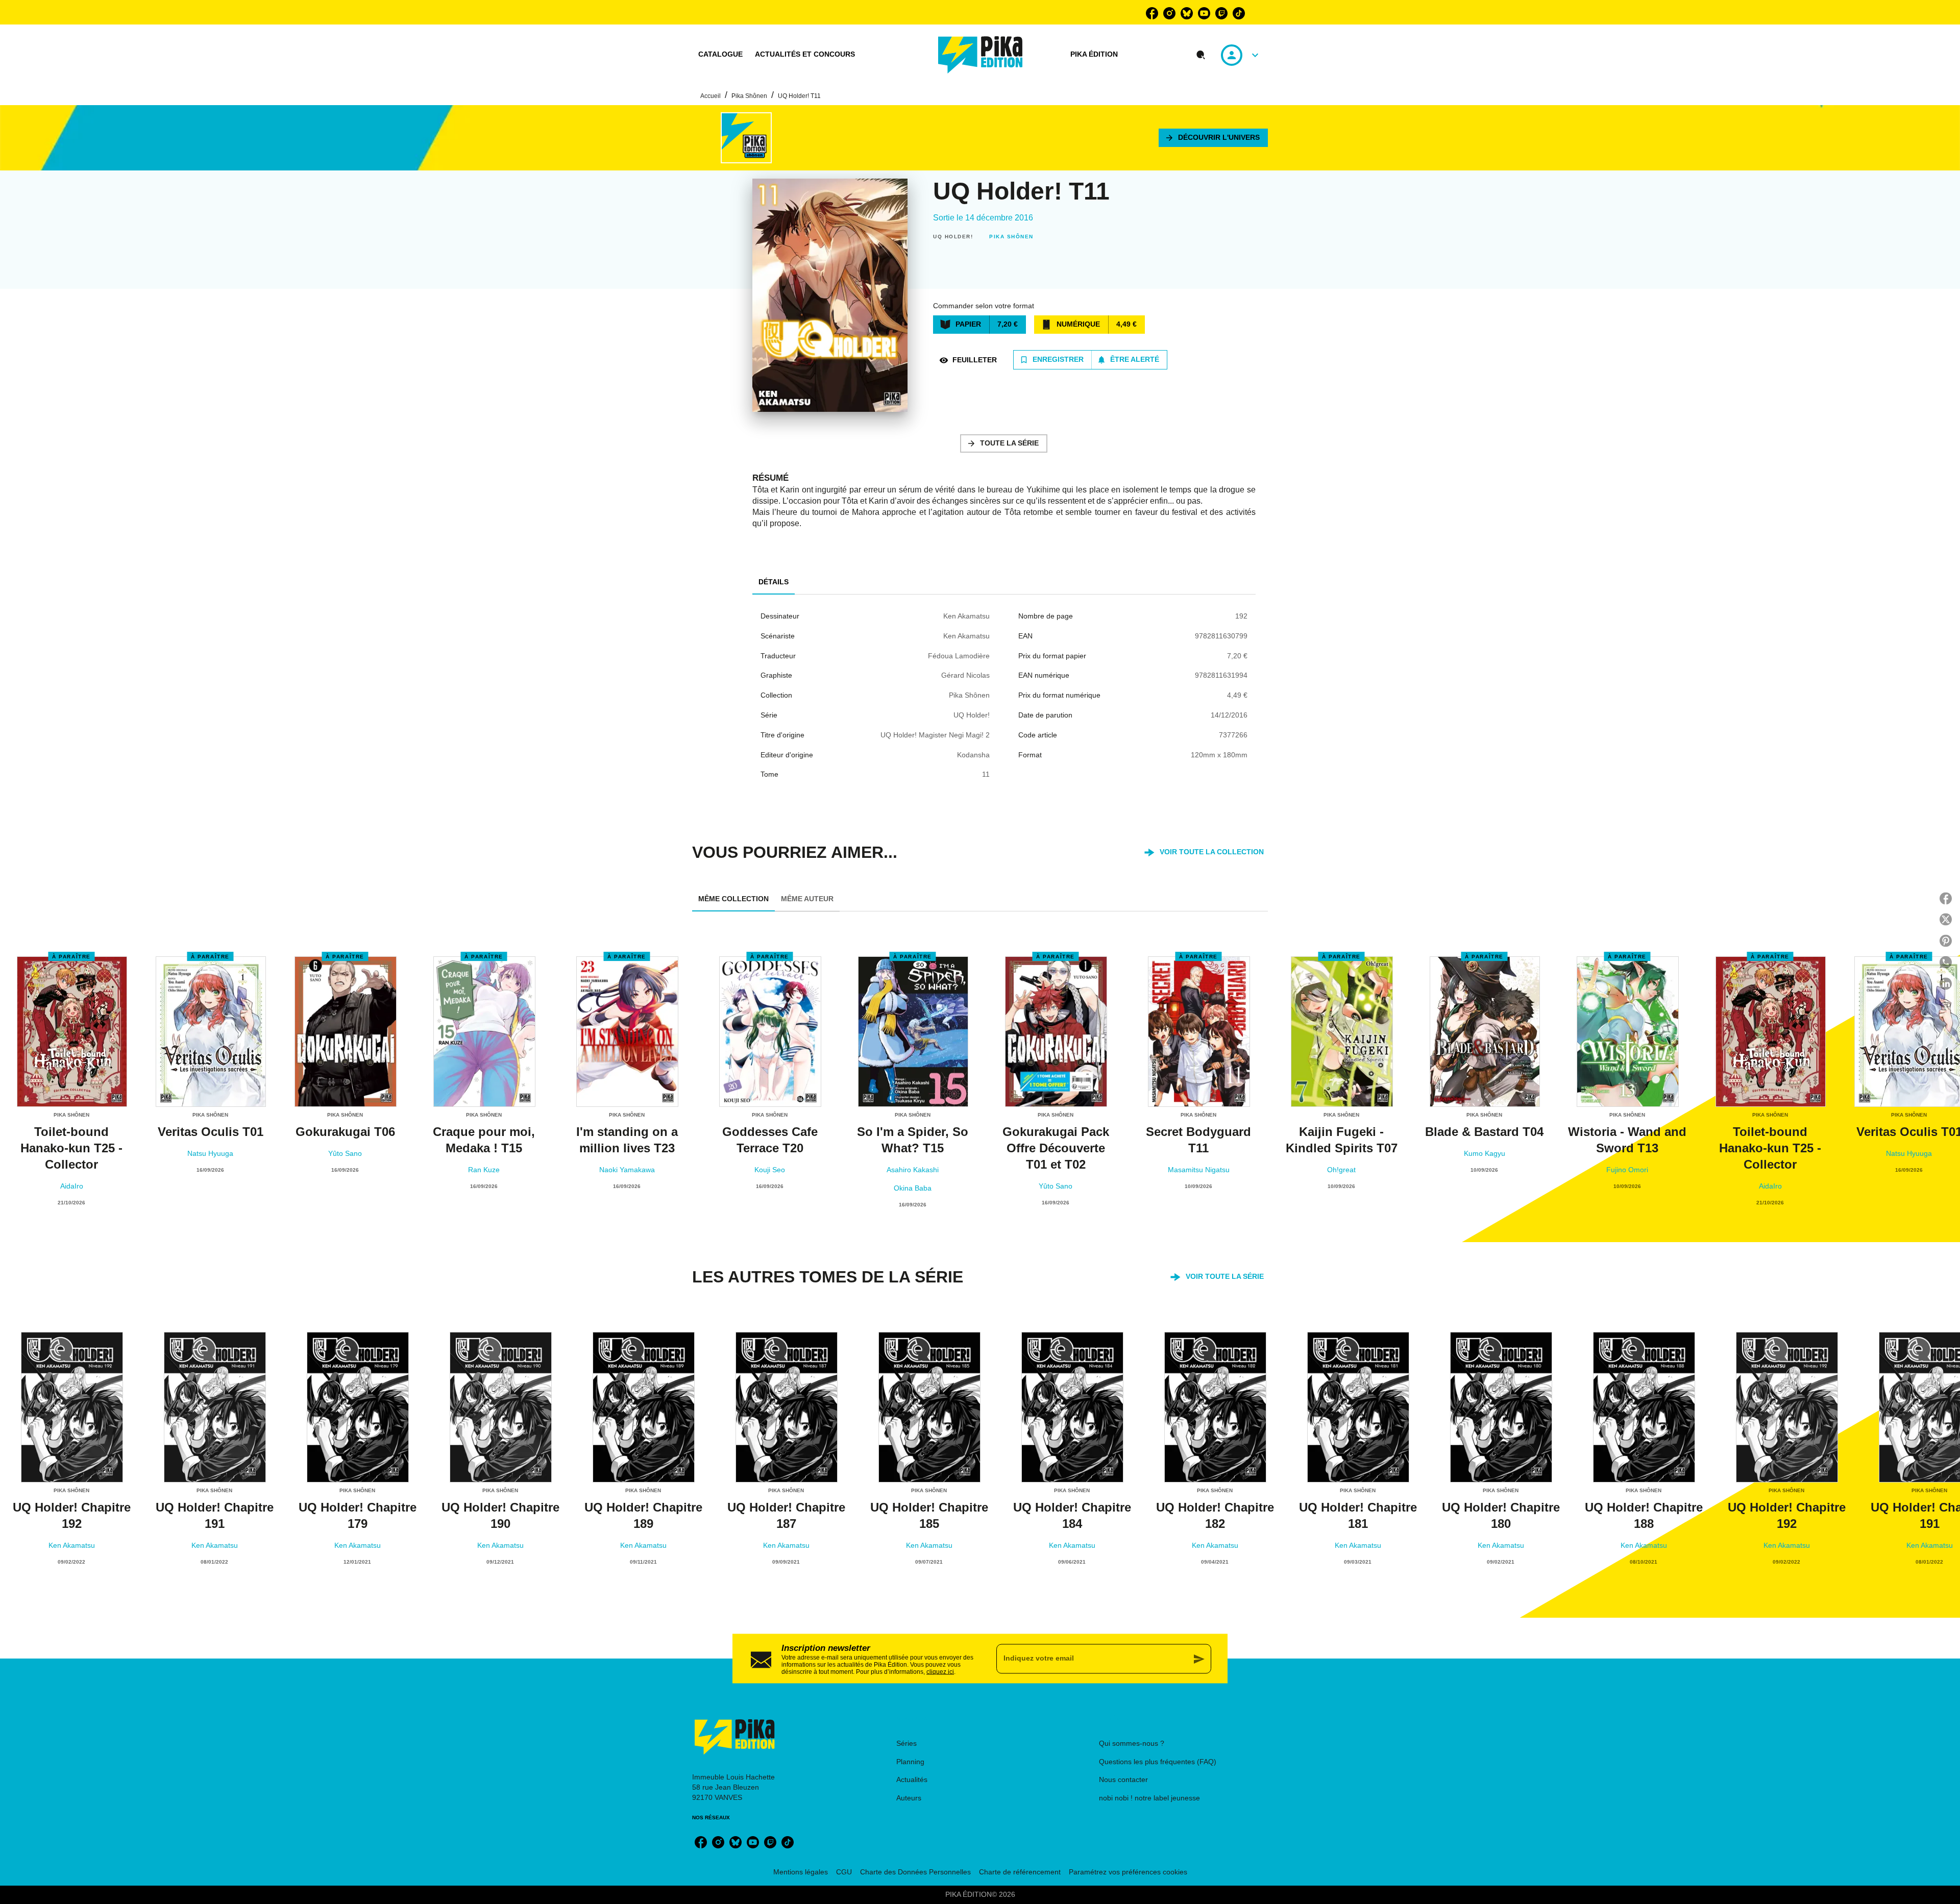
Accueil (710, 96)
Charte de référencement (1020, 1872)
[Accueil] (981, 55)
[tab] (720, 55)
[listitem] (1152, 13)
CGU (844, 1872)
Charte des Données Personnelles (915, 1872)
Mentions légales (801, 1872)
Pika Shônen (749, 96)
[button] (1213, 138)
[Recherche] (1201, 55)
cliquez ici (940, 1671)
